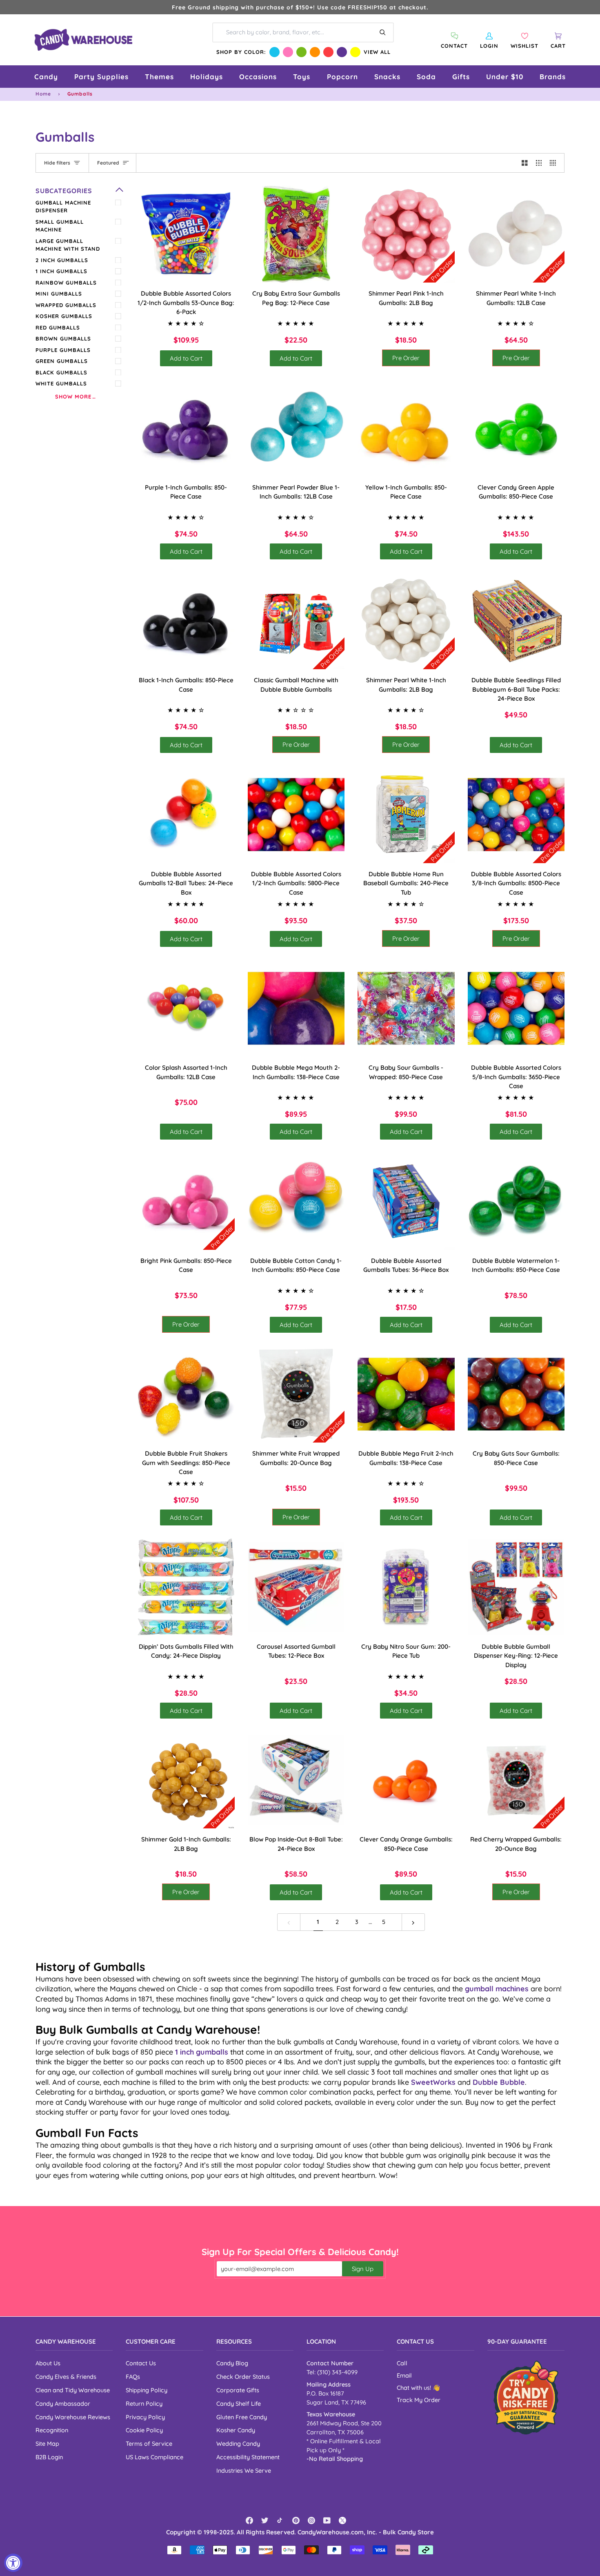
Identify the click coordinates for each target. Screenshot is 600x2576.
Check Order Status (243, 2377)
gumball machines (497, 1988)
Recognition (52, 2430)
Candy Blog (232, 2363)
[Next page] (413, 1922)
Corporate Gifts (238, 2390)
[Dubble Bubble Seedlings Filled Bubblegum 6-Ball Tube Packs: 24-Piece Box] (516, 621)
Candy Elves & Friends (66, 2377)
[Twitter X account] (342, 2520)
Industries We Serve (244, 2470)
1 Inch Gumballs (61, 271)
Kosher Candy (236, 2430)
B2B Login (49, 2457)
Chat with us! (415, 2388)
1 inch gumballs (202, 2052)
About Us (48, 2363)
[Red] (328, 52)
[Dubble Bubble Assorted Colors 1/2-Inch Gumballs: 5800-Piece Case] (296, 815)
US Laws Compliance (154, 2457)
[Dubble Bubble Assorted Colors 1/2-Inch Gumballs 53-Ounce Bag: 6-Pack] (186, 234)
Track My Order (419, 2400)
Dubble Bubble (499, 2082)
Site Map (47, 2444)
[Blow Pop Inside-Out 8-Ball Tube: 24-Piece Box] (296, 1780)
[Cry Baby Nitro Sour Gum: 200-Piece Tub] (406, 1587)
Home (43, 94)
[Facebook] (249, 2520)
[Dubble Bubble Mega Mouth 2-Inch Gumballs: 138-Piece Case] (296, 1009)
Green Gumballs (62, 361)
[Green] (301, 52)
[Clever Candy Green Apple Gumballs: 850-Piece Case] (516, 428)
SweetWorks (433, 2082)
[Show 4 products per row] (555, 163)
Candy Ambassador (63, 2403)
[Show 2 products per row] (525, 163)
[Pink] (288, 52)
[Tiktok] (280, 2520)
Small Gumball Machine (60, 226)
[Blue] (274, 52)
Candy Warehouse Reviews (73, 2417)
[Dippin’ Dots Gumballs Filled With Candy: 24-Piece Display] (186, 1587)
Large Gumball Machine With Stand (68, 245)
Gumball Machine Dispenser (63, 207)
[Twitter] (265, 2520)
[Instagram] (311, 2520)
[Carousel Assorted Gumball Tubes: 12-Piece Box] (296, 1587)
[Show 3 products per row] (539, 163)
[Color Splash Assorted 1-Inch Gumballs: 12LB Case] (186, 1009)
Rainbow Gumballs (66, 283)
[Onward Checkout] (526, 2397)
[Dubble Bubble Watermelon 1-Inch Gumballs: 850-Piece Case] (516, 1201)
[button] (46, 77)
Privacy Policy (145, 2417)
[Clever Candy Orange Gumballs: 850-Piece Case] (406, 1780)
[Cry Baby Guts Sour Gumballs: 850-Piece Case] (516, 1394)
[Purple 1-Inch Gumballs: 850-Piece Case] (186, 428)
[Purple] (342, 52)
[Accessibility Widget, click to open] (13, 2563)
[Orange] (315, 52)
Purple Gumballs (63, 350)
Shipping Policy (147, 2390)
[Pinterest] (296, 2520)
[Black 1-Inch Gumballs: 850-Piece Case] (186, 621)
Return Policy (144, 2403)
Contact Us (141, 2363)
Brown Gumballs (63, 338)
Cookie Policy (144, 2430)
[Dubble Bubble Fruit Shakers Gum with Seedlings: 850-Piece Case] (186, 1394)
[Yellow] (355, 52)
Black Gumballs (61, 372)
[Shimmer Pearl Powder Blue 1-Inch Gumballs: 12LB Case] (296, 428)
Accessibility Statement (248, 2457)
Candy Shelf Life (239, 2403)
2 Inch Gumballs (62, 260)
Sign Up (363, 2269)
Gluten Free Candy (242, 2417)
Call (402, 2363)
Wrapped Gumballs (66, 305)
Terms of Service (149, 2444)
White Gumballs (61, 383)
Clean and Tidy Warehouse (73, 2390)
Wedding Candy (238, 2444)
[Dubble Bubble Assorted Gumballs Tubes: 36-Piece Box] (406, 1201)
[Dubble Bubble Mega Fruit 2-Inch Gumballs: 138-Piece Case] (406, 1394)
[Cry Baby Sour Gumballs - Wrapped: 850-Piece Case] (406, 1009)
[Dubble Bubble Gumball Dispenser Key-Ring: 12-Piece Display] (516, 1587)
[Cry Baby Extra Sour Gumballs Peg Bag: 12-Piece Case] (296, 234)
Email (404, 2375)
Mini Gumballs (59, 294)
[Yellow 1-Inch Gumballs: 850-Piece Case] (406, 428)
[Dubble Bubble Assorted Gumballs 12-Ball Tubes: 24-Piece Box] (186, 815)
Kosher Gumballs (64, 316)
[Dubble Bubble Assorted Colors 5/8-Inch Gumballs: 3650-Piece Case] (516, 1009)
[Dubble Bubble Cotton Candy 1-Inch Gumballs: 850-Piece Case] (296, 1201)
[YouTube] (327, 2520)
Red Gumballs (58, 327)
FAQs (133, 2377)
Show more (73, 396)
